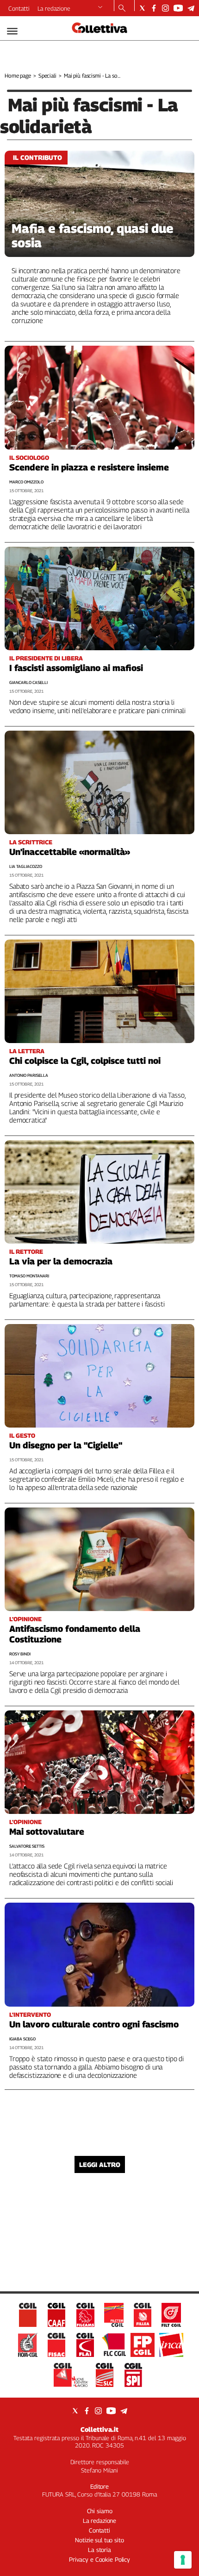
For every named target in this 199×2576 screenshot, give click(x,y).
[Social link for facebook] (154, 8)
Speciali (47, 76)
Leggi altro (100, 2164)
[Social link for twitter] (142, 8)
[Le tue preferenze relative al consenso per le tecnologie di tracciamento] (183, 2560)
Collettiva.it (99, 2429)
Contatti (19, 8)
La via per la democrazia (61, 1261)
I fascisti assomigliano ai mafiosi (76, 668)
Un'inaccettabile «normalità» (70, 852)
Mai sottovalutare (47, 1831)
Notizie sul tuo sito (99, 2540)
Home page (18, 76)
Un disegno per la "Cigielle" (66, 1445)
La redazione (54, 8)
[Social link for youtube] (178, 8)
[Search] (122, 9)
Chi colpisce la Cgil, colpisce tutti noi (85, 1061)
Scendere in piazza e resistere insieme (89, 467)
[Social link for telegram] (191, 8)
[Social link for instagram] (165, 8)
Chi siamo (100, 2511)
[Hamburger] (12, 31)
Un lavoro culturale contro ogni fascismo (94, 2024)
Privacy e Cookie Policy (99, 2559)
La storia (99, 2550)
